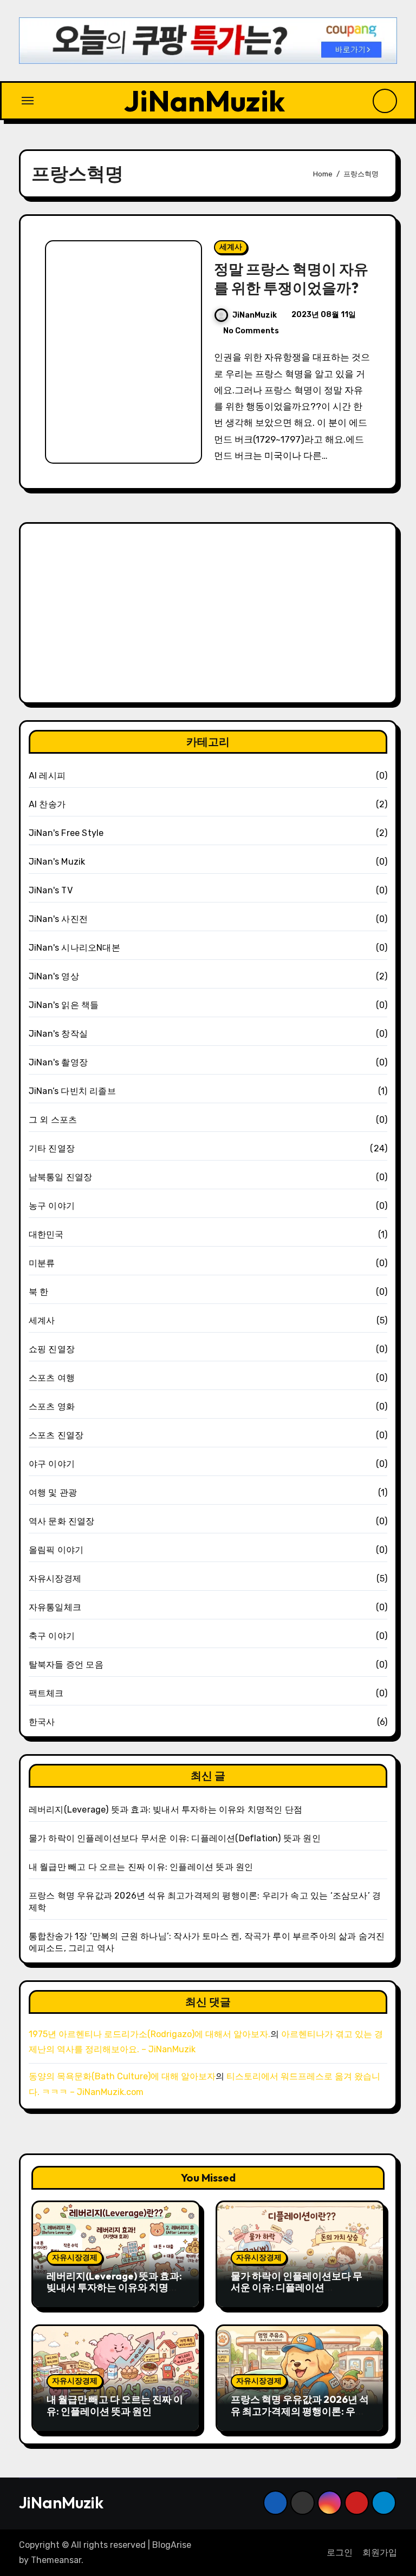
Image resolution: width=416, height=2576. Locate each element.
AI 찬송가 (47, 804)
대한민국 (46, 1234)
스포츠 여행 (52, 1378)
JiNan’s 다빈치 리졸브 (72, 1091)
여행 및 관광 (53, 1493)
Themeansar (56, 2560)
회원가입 (380, 2552)
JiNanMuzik (204, 100)
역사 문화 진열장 (62, 1521)
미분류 (42, 1263)
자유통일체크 (55, 1607)
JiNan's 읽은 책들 (64, 1005)
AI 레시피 (47, 776)
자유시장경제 (55, 1579)
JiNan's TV (51, 890)
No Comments (251, 331)
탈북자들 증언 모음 (66, 1665)
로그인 (340, 2552)
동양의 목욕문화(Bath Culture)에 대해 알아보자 (122, 2076)
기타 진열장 (52, 1148)
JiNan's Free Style (66, 833)
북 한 (39, 1292)
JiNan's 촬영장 (58, 1062)
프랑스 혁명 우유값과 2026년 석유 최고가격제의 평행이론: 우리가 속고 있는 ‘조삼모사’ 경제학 (300, 2411)
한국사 (42, 1722)
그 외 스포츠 (53, 1120)
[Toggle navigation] (28, 101)
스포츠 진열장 (56, 1435)
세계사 (231, 247)
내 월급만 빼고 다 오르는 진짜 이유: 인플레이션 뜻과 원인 (141, 1867)
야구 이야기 (52, 1464)
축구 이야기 (52, 1636)
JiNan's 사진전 (58, 919)
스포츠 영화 (52, 1406)
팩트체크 (46, 1693)
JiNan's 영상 (54, 976)
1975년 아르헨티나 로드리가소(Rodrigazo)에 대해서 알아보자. (149, 2034)
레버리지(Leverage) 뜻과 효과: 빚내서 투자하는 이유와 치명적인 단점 (165, 1810)
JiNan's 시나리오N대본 (74, 948)
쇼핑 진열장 (52, 1349)
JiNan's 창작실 (58, 1034)
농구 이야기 (52, 1206)
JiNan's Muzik (57, 862)
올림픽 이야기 (56, 1550)
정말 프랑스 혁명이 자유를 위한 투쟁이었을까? (291, 278)
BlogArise (172, 2545)
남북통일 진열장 (61, 1177)
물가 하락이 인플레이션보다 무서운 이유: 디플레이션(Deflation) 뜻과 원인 (175, 1838)
